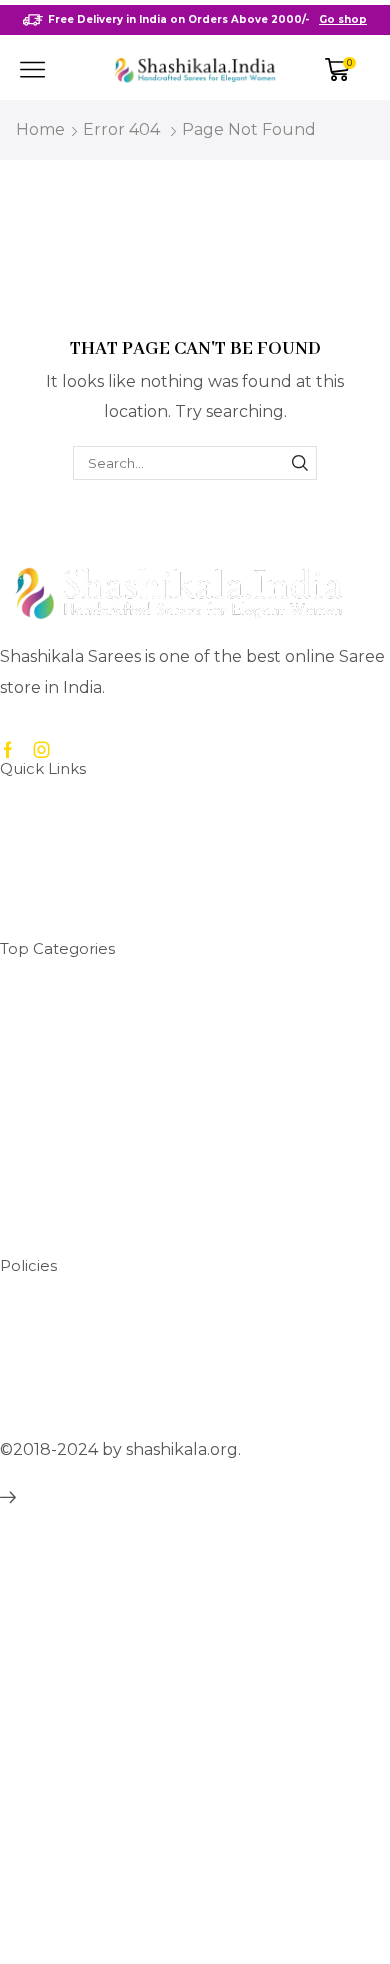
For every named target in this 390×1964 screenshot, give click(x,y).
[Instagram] (42, 750)
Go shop (343, 19)
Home (40, 129)
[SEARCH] (300, 463)
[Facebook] (8, 750)
